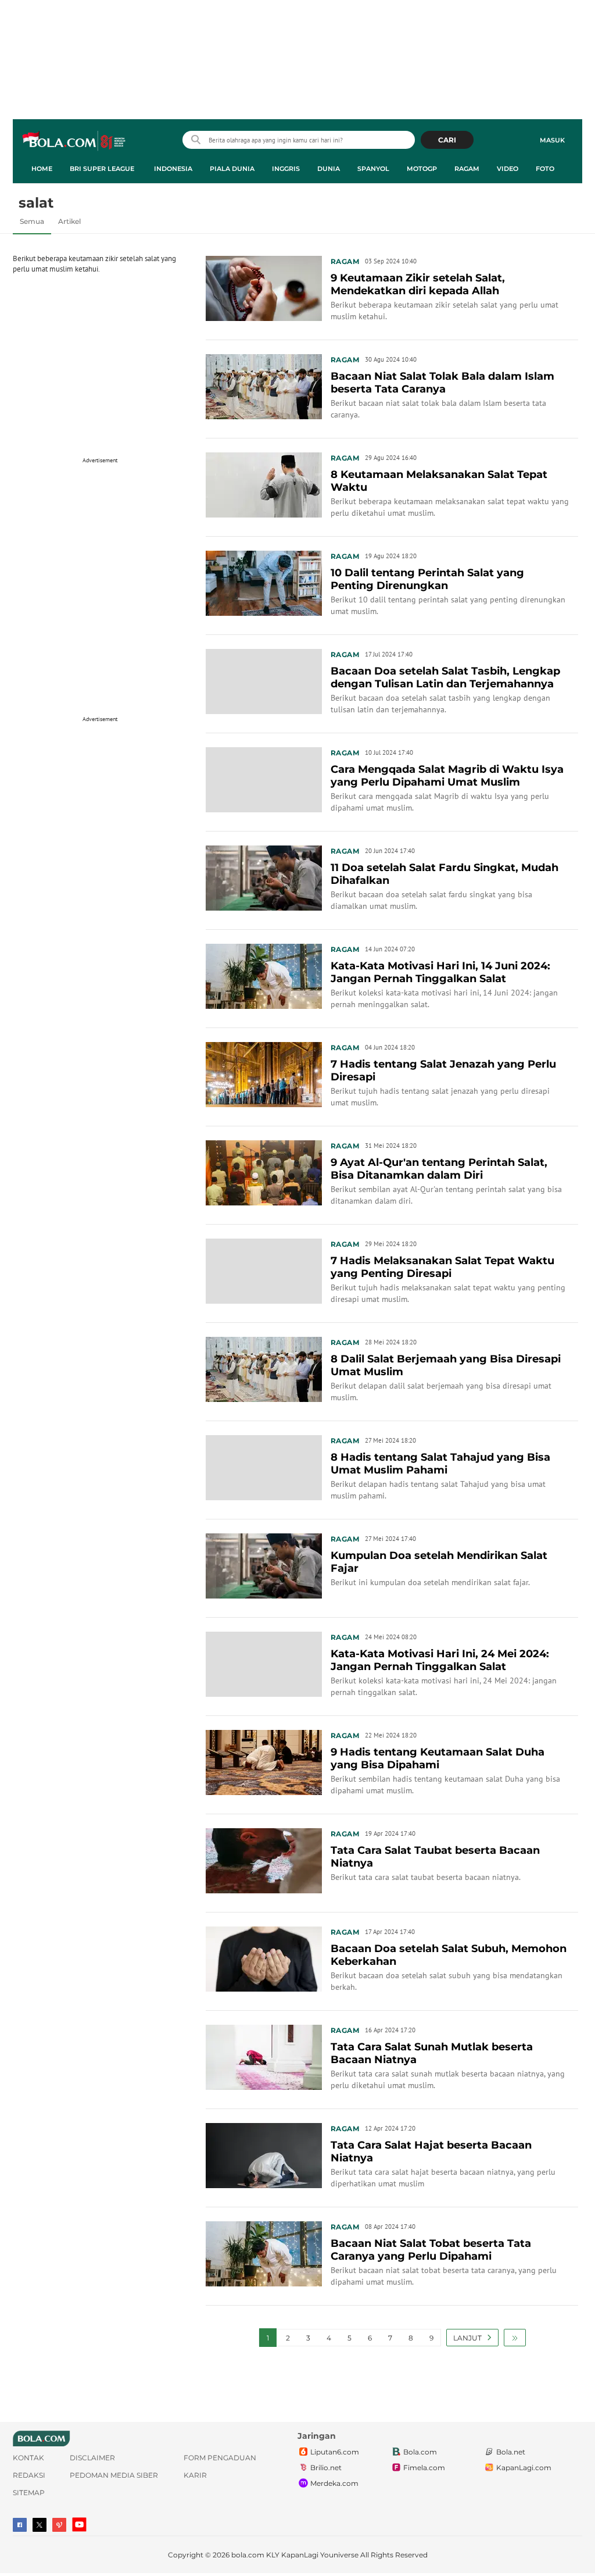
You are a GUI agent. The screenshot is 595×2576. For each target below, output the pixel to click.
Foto (545, 169)
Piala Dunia (232, 169)
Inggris (286, 169)
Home (42, 169)
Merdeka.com (334, 2483)
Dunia (329, 169)
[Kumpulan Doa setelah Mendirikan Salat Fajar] (264, 1565)
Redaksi (29, 2475)
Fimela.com (424, 2468)
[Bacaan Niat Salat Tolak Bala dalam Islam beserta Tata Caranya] (264, 386)
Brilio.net (326, 2468)
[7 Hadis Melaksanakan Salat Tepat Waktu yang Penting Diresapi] (264, 1270)
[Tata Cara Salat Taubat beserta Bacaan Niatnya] (264, 1860)
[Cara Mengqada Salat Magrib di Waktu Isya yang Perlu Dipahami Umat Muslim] (264, 779)
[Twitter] (40, 2525)
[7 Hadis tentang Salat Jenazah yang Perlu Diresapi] (264, 1073)
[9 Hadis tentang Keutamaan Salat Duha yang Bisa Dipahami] (264, 1761)
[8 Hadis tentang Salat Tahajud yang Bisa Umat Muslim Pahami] (264, 1467)
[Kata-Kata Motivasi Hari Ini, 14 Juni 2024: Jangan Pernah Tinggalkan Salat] (264, 975)
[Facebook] (20, 2525)
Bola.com (420, 2452)
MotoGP (422, 169)
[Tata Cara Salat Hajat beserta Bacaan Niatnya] (264, 2154)
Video (508, 169)
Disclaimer (92, 2458)
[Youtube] (79, 2525)
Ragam (467, 169)
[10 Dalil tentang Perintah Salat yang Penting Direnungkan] (264, 582)
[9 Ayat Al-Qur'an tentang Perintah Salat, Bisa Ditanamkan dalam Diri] (264, 1172)
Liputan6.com (335, 2452)
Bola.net (511, 2452)
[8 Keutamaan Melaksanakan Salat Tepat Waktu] (264, 484)
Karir (195, 2475)
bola (75, 141)
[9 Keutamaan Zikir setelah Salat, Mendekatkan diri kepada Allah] (264, 287)
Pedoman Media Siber (114, 2475)
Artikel (69, 221)
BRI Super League (102, 169)
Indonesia (173, 169)
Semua (32, 221)
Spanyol (373, 169)
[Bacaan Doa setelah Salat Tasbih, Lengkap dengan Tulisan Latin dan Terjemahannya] (264, 680)
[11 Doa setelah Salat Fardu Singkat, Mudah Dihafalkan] (264, 877)
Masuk (552, 140)
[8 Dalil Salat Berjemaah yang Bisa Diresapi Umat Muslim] (264, 1368)
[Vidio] (59, 2525)
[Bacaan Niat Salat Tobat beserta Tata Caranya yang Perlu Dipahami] (264, 2253)
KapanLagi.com (524, 2468)
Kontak (28, 2458)
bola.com (248, 2555)
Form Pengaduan (220, 2458)
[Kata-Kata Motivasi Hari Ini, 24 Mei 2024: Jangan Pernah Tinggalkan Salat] (264, 1663)
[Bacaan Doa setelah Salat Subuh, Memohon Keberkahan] (264, 1958)
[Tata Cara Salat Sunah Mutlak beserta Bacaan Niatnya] (264, 2056)
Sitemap (29, 2493)
